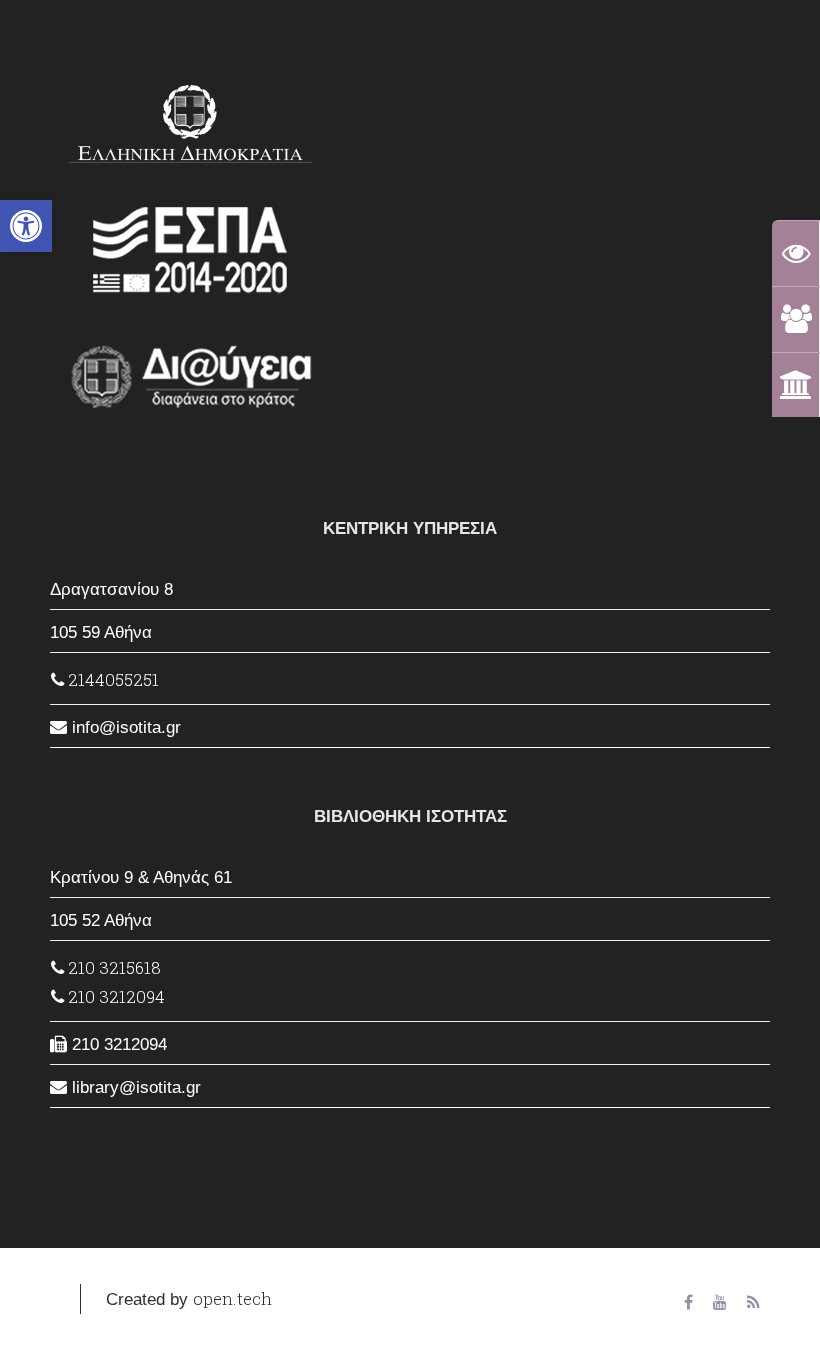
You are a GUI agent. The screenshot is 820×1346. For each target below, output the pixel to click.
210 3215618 (112, 967)
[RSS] (753, 1303)
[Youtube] (720, 1303)
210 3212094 (114, 996)
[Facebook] (688, 1303)
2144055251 (111, 679)
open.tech (232, 1298)
